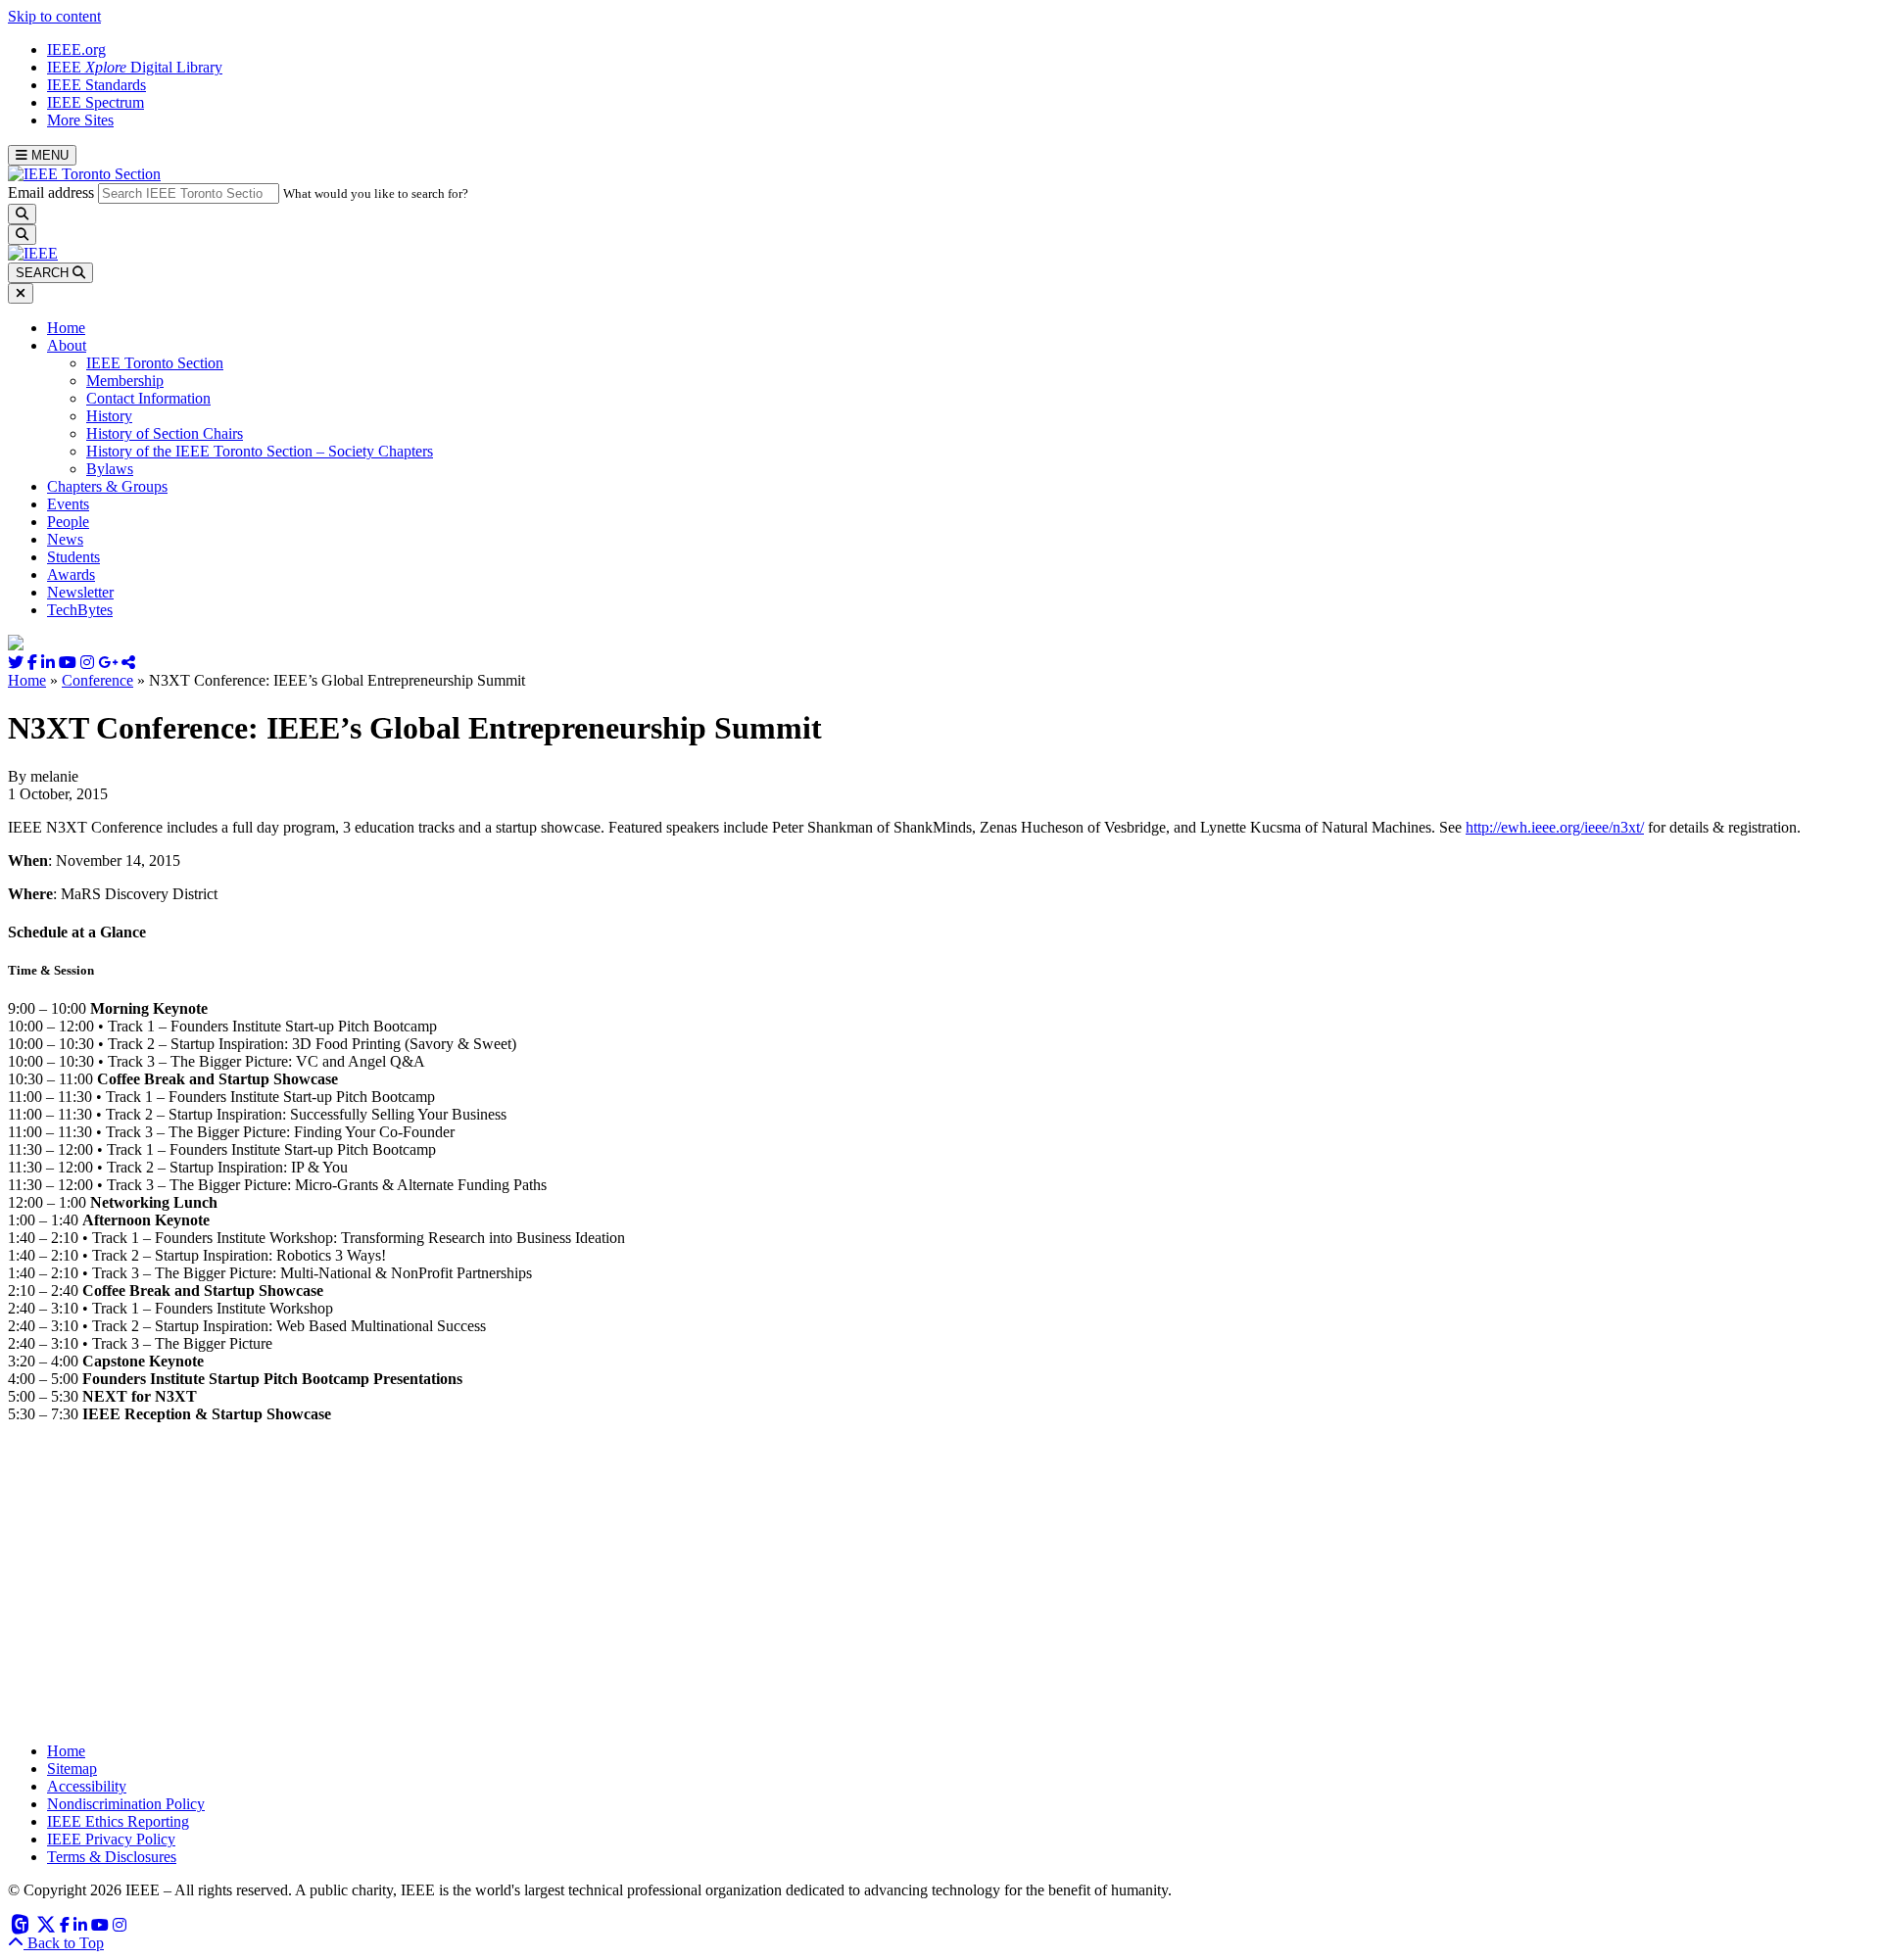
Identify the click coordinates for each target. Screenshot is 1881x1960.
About (67, 345)
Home (66, 328)
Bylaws (110, 469)
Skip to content (54, 16)
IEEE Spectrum (96, 102)
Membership (125, 381)
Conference (97, 680)
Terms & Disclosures (112, 1857)
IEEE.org (76, 49)
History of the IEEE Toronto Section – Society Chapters (260, 451)
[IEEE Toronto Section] (84, 174)
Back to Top (64, 1943)
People (68, 522)
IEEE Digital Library (135, 67)
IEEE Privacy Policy (111, 1839)
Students (73, 557)
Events (68, 504)
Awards (71, 574)
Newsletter (80, 592)
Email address (51, 192)
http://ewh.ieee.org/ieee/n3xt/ (1555, 827)
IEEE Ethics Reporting (118, 1821)
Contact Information (148, 398)
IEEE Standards (96, 85)
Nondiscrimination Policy (126, 1804)
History (109, 416)
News (65, 539)
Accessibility (87, 1786)
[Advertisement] (596, 1590)
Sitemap (72, 1769)
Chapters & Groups (107, 486)
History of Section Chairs (165, 433)
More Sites (80, 120)
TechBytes (80, 610)
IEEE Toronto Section (155, 363)
